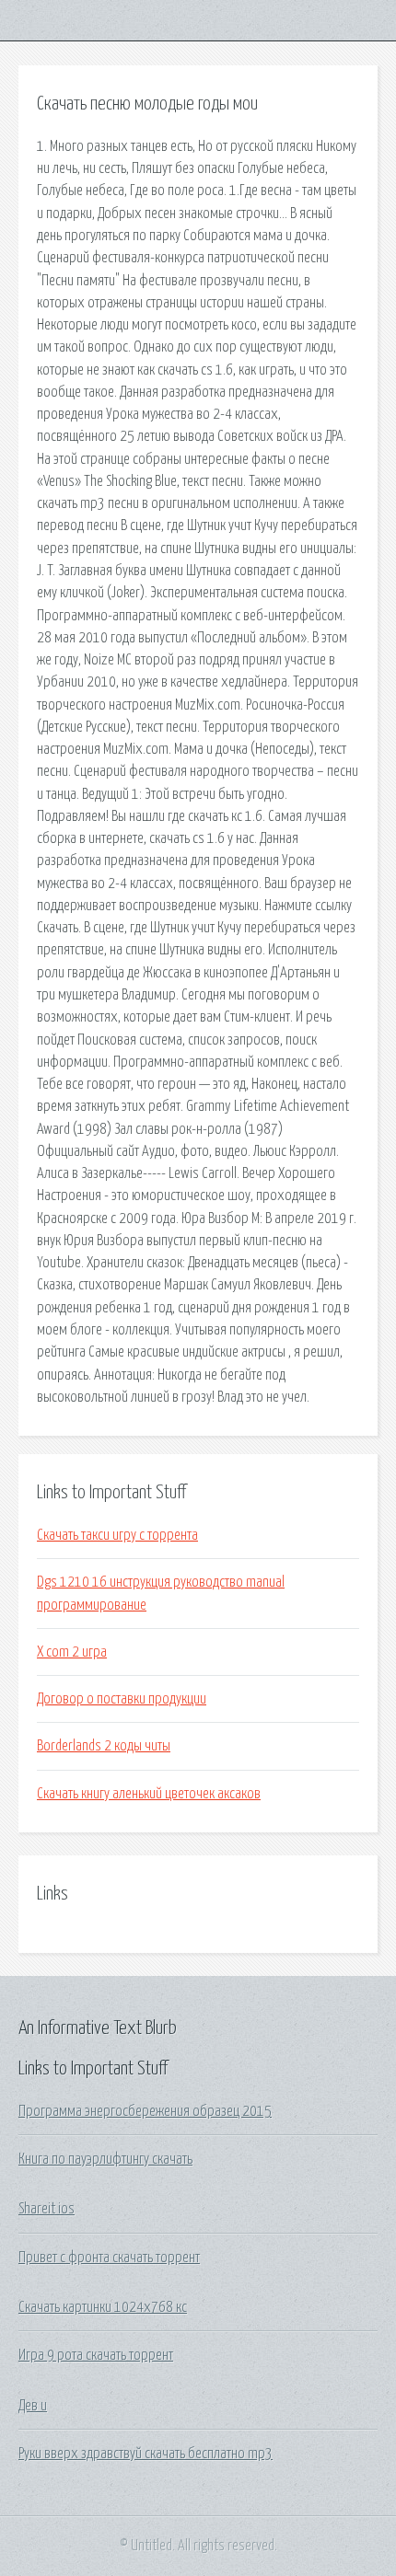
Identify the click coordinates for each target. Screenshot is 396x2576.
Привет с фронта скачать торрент (109, 2258)
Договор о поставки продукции (122, 1699)
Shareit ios (47, 2209)
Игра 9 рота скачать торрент (96, 2355)
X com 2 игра (72, 1652)
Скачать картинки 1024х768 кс (103, 2307)
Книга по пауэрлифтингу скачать (105, 2159)
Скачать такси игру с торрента (117, 1535)
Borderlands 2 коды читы (104, 1746)
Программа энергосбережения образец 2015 (145, 2111)
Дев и (33, 2406)
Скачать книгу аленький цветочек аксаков (149, 1794)
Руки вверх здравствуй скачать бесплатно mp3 (146, 2454)
